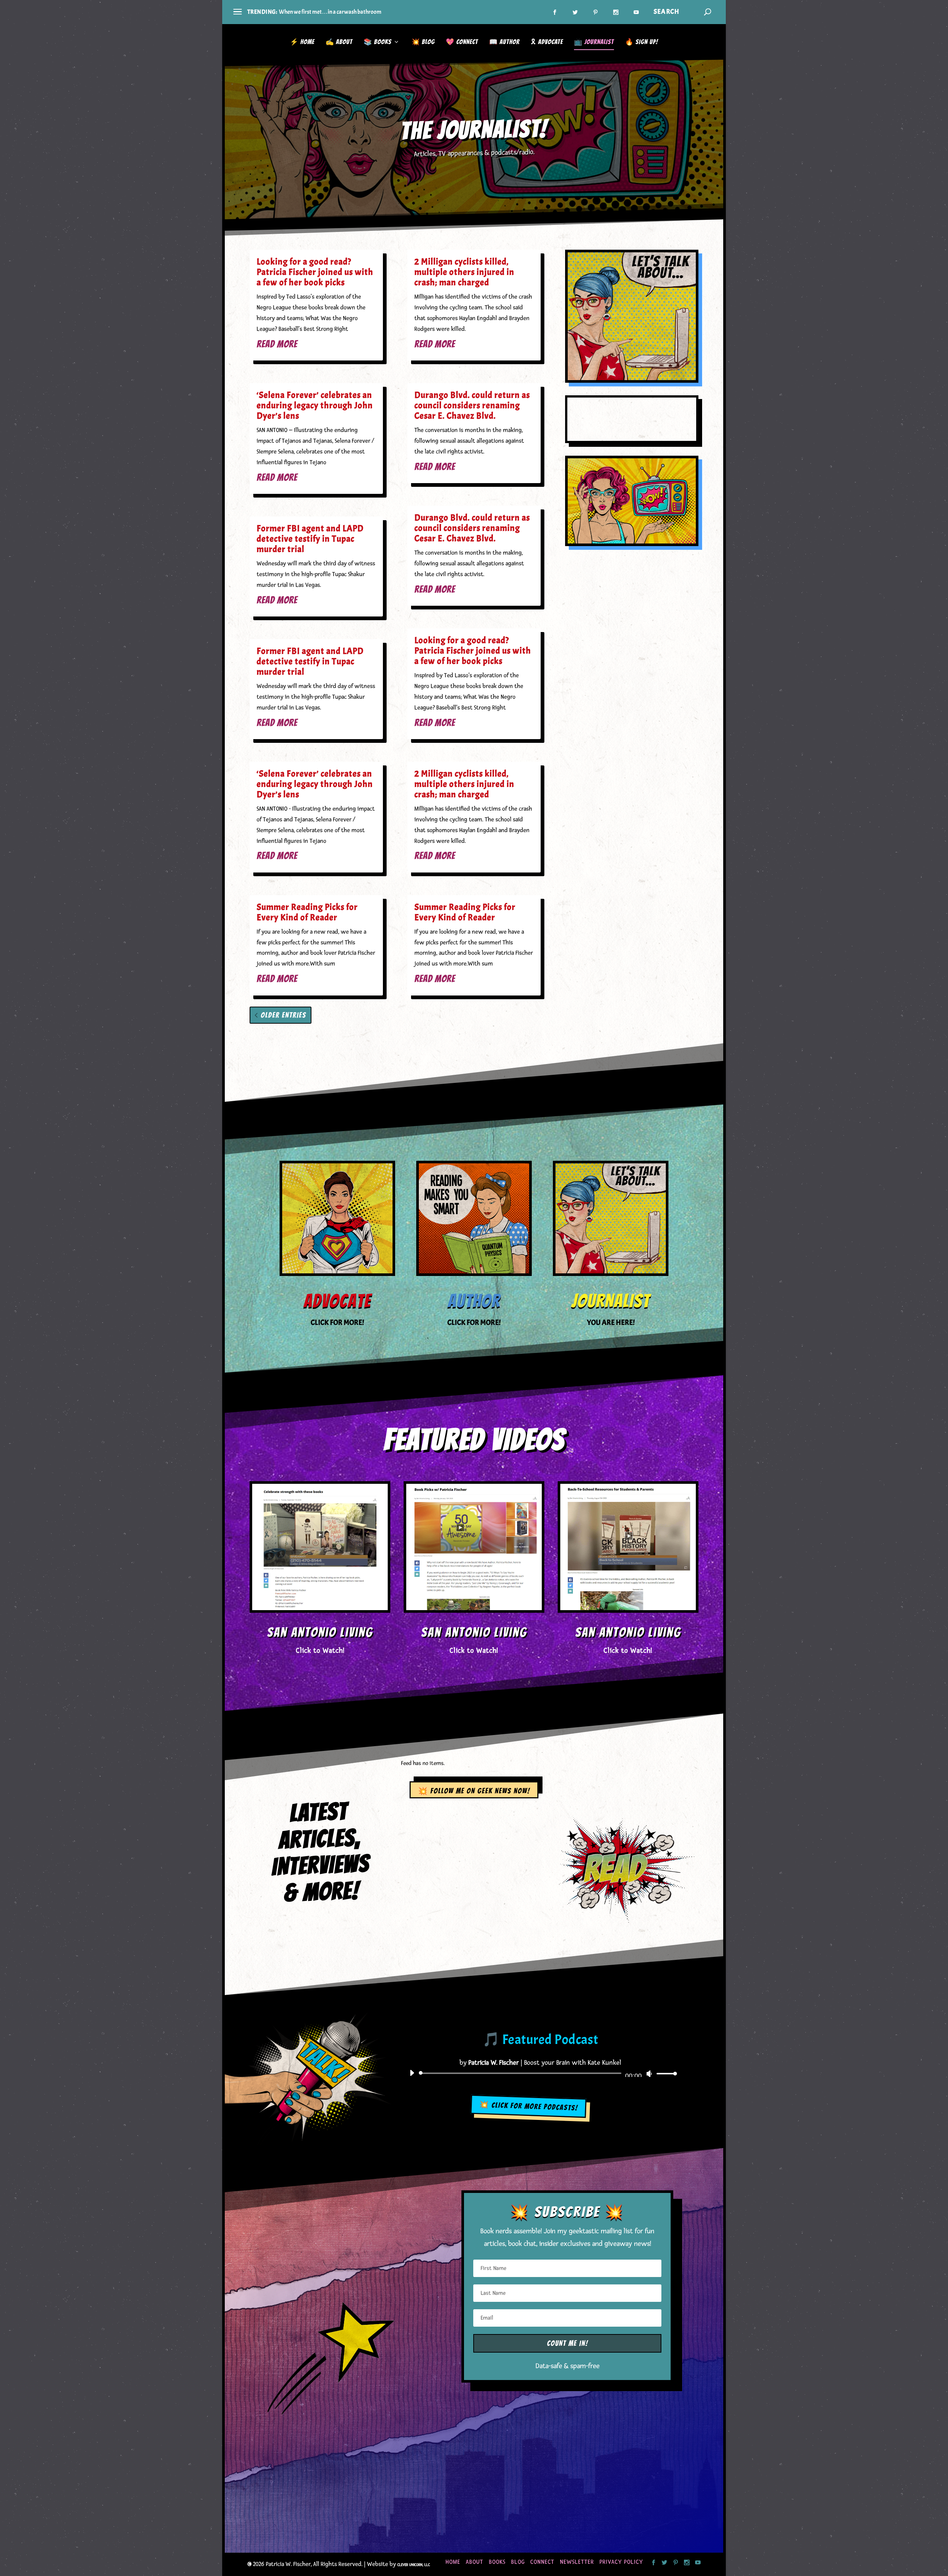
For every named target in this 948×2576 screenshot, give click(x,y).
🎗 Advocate (547, 42)
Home (453, 2562)
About (475, 2562)
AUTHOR (474, 1301)
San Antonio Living (320, 1632)
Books (497, 2562)
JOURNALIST (611, 1301)
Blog (518, 2562)
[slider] (665, 2073)
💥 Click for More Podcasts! (529, 2106)
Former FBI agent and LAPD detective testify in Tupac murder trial (310, 539)
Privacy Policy (621, 2562)
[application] (541, 2073)
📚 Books (378, 42)
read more (277, 344)
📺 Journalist (594, 42)
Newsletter (577, 2562)
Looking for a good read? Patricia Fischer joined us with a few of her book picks (315, 272)
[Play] (412, 2073)
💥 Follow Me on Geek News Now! (474, 1791)
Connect (542, 2562)
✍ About (339, 42)
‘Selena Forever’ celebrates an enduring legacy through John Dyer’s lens (315, 405)
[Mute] (650, 2074)
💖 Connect (462, 42)
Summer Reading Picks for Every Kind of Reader (307, 912)
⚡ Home (302, 42)
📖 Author (504, 42)
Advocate (337, 1301)
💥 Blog (423, 42)
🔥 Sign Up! (642, 42)
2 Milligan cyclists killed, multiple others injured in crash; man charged (464, 272)
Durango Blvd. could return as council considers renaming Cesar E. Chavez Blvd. (472, 405)
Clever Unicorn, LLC (414, 2565)
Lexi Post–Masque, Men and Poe (315, 12)
